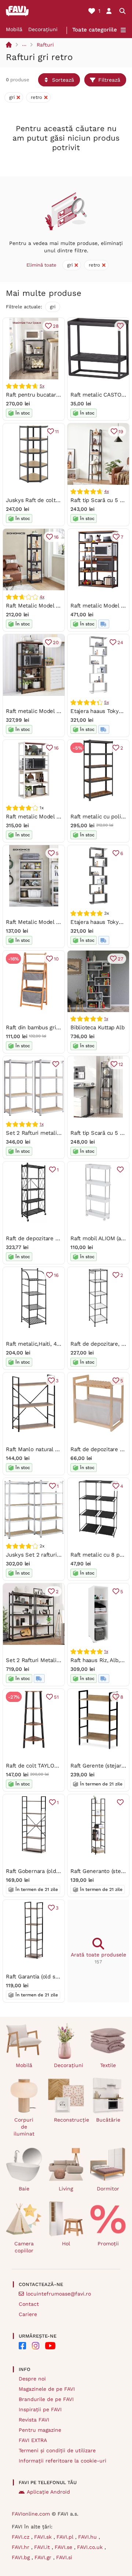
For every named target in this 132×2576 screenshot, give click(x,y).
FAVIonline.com (31, 2514)
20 (56, 642)
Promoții (108, 2244)
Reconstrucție (69, 2120)
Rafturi (45, 45)
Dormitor (108, 2189)
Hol (66, 2244)
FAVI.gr (44, 2557)
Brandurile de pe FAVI (46, 2399)
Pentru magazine (40, 2430)
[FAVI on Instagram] (36, 2346)
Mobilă (14, 29)
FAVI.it (43, 2547)
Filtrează (109, 80)
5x (42, 386)
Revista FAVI (34, 2420)
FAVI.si (64, 2557)
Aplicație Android (48, 2492)
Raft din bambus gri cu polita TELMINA (56, 1027)
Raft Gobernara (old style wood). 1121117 (57, 1871)
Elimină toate (41, 265)
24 (120, 642)
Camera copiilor (24, 2247)
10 (56, 959)
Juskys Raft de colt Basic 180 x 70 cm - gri (61, 500)
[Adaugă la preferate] (120, 326)
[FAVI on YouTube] (50, 2346)
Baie (24, 2189)
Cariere (28, 2314)
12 (121, 1064)
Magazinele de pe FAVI (47, 2389)
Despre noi (32, 2379)
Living (66, 2189)
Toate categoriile (95, 30)
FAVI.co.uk (91, 2547)
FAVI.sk (44, 2537)
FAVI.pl (66, 2537)
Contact (29, 2304)
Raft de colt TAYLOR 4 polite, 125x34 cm (58, 1766)
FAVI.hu (88, 2537)
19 (121, 432)
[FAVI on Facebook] (22, 2346)
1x (106, 1019)
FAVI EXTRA (33, 2440)
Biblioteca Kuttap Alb (97, 1027)
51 (56, 1697)
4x (107, 491)
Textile (108, 2065)
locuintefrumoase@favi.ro (58, 2294)
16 (56, 537)
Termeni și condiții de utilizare (57, 2450)
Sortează (63, 80)
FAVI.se (64, 2547)
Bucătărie (108, 2120)
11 (57, 432)
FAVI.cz (21, 2537)
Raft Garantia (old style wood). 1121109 (55, 1977)
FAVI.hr (21, 2547)
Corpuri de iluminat (24, 2127)
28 (56, 326)
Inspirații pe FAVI (40, 2409)
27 (120, 959)
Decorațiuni (43, 29)
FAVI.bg (22, 2557)
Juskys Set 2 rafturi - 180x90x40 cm (53, 1555)
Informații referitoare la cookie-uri (63, 2461)
